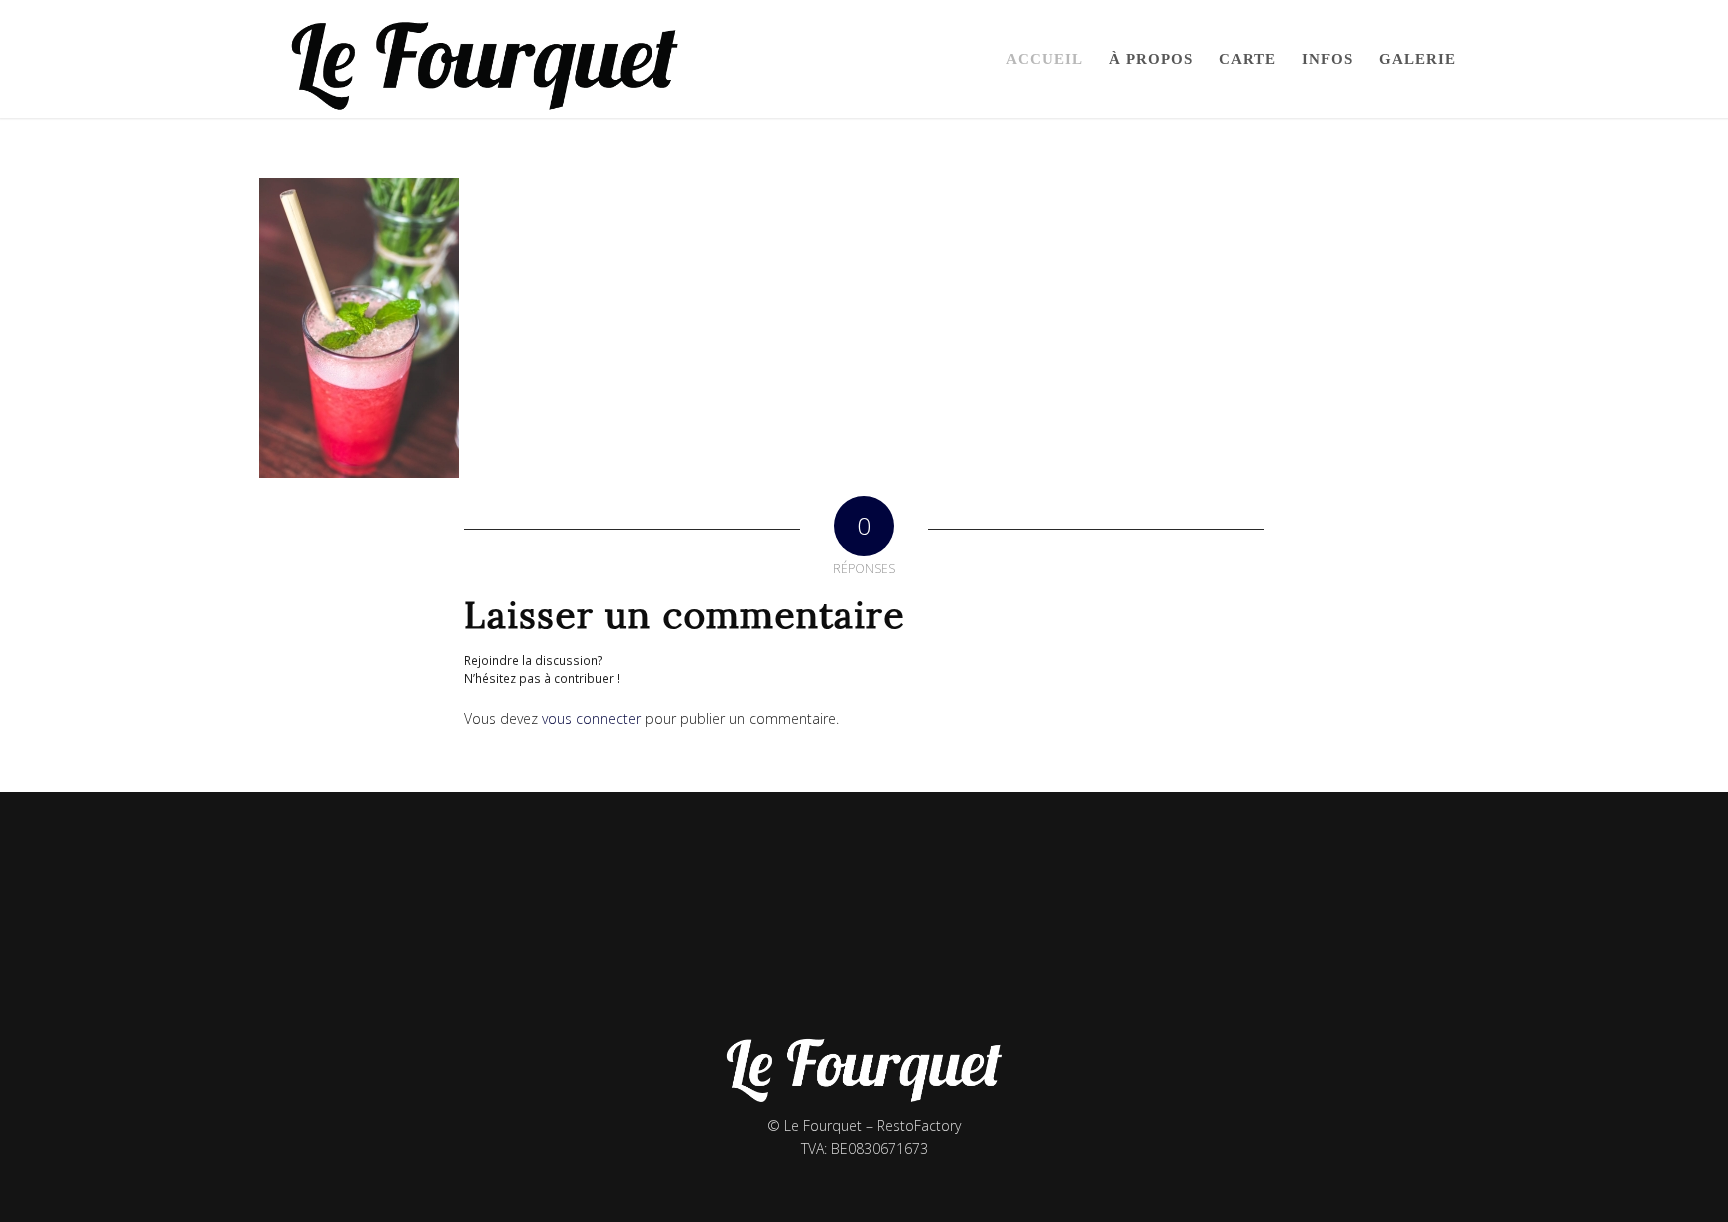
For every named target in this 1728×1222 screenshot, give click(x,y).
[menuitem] (1044, 59)
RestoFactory (919, 1125)
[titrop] (487, 59)
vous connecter (591, 718)
